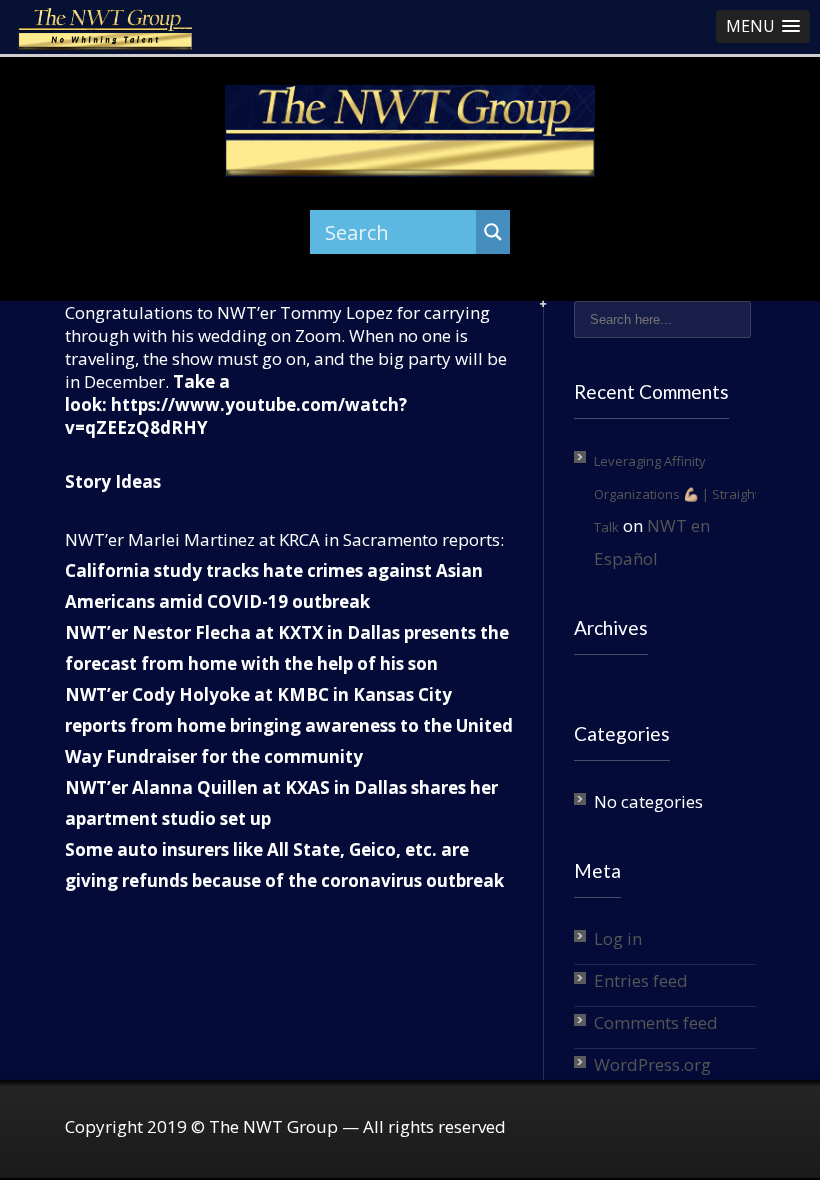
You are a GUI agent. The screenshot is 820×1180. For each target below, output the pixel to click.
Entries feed (641, 980)
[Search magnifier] (493, 232)
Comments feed (656, 1022)
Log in (618, 938)
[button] (763, 26)
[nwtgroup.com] (410, 131)
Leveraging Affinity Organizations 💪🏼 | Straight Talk (676, 494)
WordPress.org (652, 1064)
